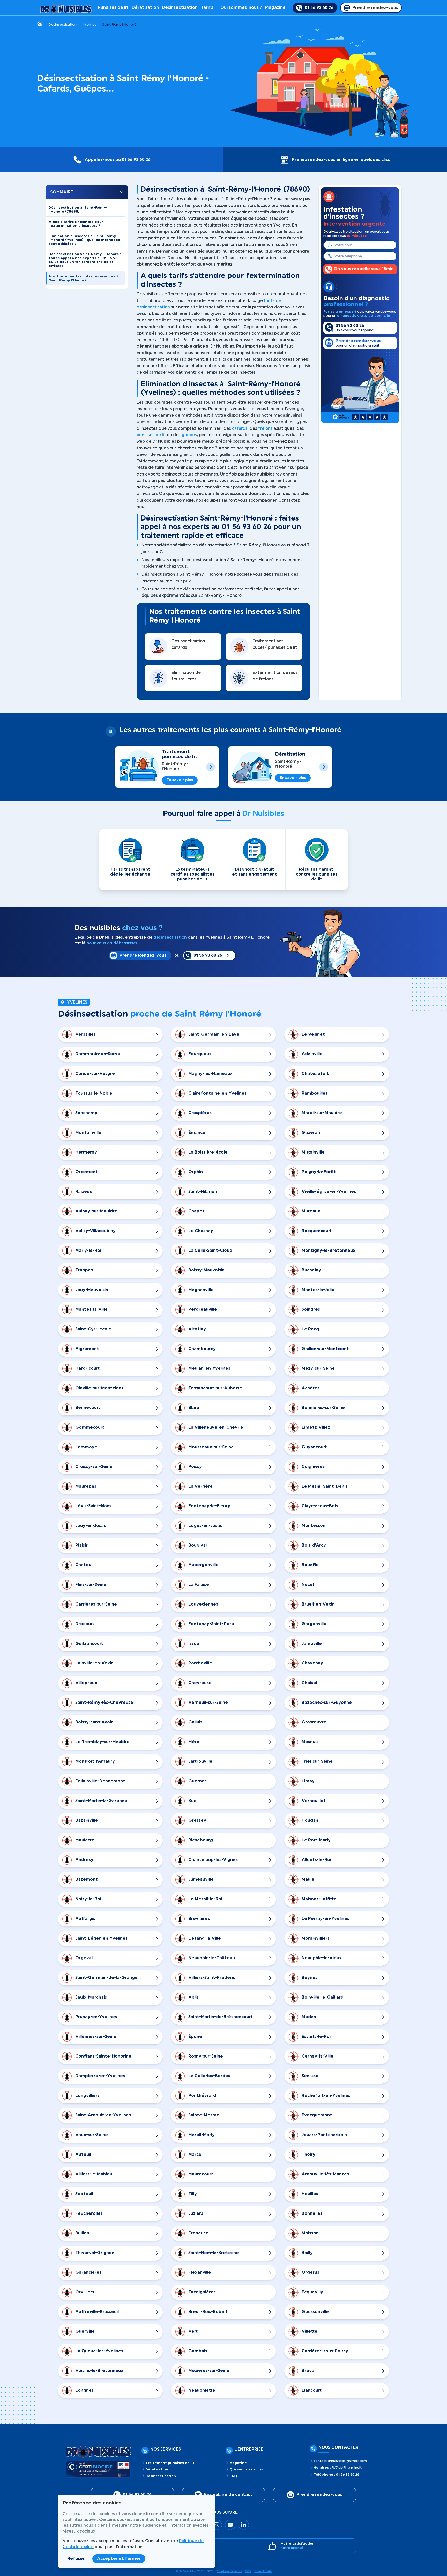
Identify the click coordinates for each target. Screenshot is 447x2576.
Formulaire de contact (228, 2495)
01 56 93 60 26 (136, 160)
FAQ (233, 2476)
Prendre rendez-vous (319, 2495)
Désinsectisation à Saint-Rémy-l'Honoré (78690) (78, 209)
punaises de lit (151, 435)
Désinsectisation (180, 7)
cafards (240, 428)
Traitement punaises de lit (180, 754)
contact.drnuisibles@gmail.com (340, 2461)
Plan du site (263, 2571)
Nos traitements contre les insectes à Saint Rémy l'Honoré (84, 278)
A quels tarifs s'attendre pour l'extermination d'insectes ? (76, 224)
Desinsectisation (62, 25)
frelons (265, 428)
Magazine (275, 7)
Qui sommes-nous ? (241, 7)
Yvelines (90, 25)
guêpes (189, 435)
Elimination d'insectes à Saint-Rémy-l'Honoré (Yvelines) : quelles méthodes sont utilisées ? (84, 240)
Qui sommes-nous (246, 2469)
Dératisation (145, 7)
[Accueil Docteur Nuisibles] (66, 8)
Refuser (76, 2559)
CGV (248, 2571)
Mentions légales (229, 2571)
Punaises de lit (113, 7)
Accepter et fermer (119, 2559)
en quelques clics (372, 160)
